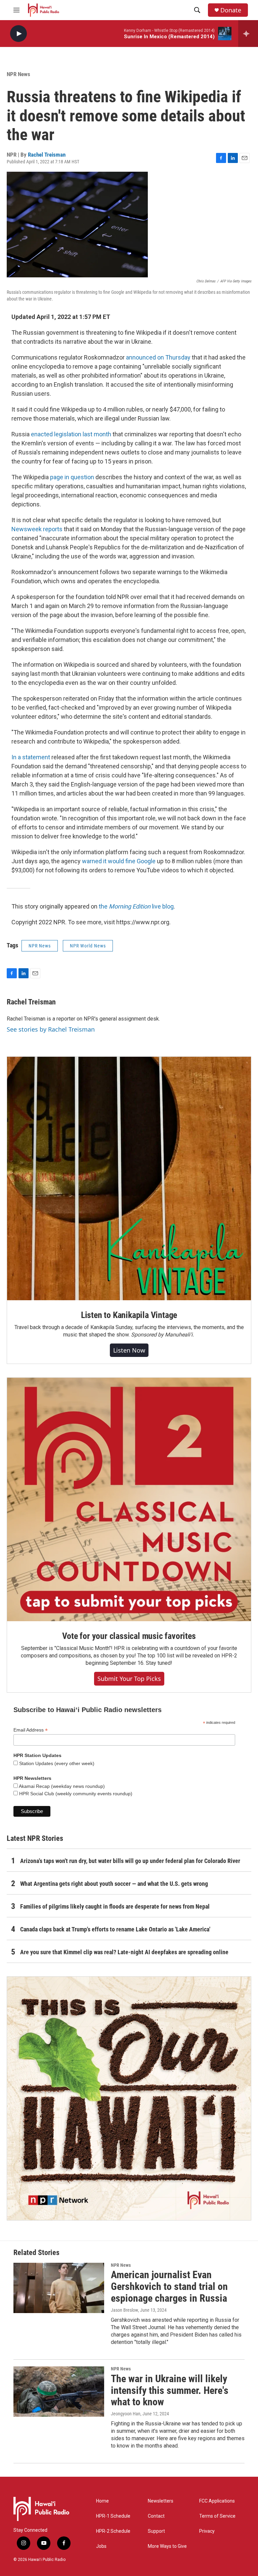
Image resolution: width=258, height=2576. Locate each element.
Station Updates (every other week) (56, 1763)
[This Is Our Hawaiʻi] (129, 2098)
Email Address (31, 1730)
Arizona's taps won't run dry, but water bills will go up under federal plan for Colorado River (130, 1861)
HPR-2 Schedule (113, 2531)
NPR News (18, 74)
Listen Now (129, 1350)
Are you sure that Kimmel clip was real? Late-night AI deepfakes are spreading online (124, 1952)
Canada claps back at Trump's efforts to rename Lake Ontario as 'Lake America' (115, 1929)
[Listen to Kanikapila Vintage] (129, 1179)
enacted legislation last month (71, 434)
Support (156, 2531)
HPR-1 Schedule (113, 2516)
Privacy (207, 2531)
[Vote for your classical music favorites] (129, 1499)
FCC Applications (217, 2501)
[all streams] (248, 34)
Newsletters (161, 2501)
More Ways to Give (167, 2546)
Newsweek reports (37, 529)
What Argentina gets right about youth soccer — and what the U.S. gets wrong (114, 1884)
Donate (231, 10)
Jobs (101, 2546)
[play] (18, 34)
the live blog (136, 906)
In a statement (31, 757)
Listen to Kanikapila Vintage (129, 1315)
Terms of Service (217, 2516)
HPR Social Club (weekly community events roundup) (75, 1794)
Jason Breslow (124, 2310)
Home (102, 2501)
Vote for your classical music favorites (129, 1636)
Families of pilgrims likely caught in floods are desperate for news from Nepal (115, 1906)
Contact (156, 2516)
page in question (72, 477)
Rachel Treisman (47, 155)
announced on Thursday (158, 357)
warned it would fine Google (119, 861)
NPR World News (88, 946)
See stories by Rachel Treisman (51, 1029)
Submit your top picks (129, 1679)
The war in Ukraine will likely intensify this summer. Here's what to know (170, 2390)
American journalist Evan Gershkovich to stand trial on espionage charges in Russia (169, 2286)
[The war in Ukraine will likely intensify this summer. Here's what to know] (59, 2392)
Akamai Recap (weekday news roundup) (61, 1786)
